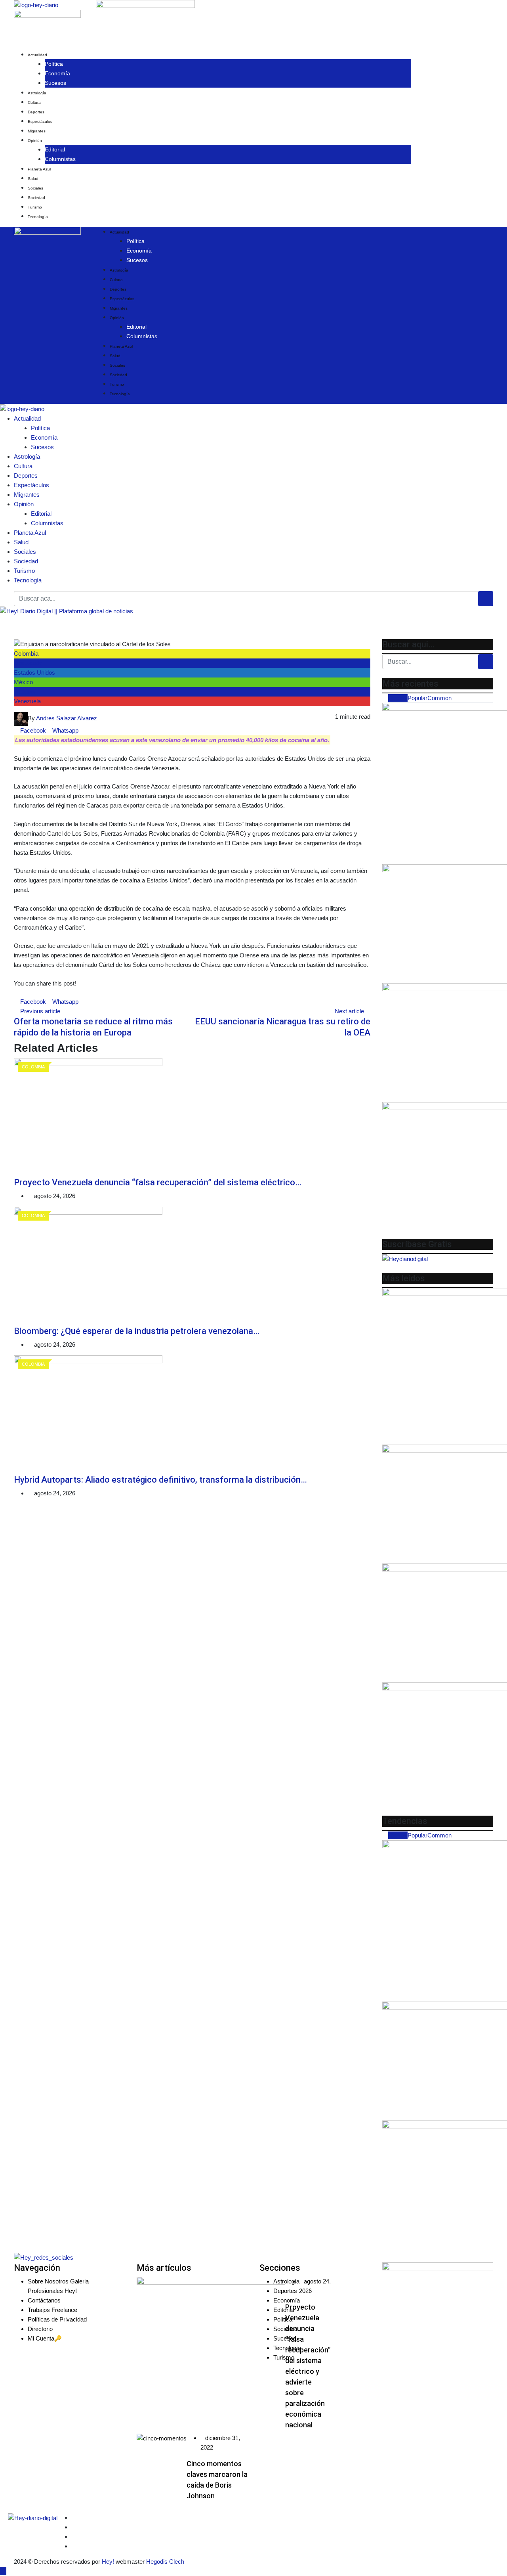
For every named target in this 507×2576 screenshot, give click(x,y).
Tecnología (38, 217)
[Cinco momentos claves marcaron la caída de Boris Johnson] (162, 2438)
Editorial (55, 149)
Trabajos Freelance (52, 2310)
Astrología (37, 93)
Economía (57, 73)
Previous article (40, 1011)
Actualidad (37, 55)
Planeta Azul (39, 169)
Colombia (26, 654)
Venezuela (27, 701)
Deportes (36, 112)
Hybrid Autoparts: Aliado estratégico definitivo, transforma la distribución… (160, 1480)
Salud (33, 179)
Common (439, 698)
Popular (417, 698)
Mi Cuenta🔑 (45, 2338)
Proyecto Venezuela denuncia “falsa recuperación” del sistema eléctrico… (158, 1182)
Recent (398, 698)
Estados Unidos (34, 673)
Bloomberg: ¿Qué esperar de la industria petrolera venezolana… (137, 1331)
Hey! (109, 2562)
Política (54, 64)
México (23, 682)
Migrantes (37, 131)
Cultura (34, 102)
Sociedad (36, 198)
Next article (349, 1011)
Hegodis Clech (165, 2562)
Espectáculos (40, 122)
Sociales (35, 188)
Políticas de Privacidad (57, 2319)
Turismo (35, 207)
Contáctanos (44, 2300)
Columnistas (60, 159)
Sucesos (55, 83)
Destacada (28, 663)
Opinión (35, 141)
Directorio (40, 2329)
